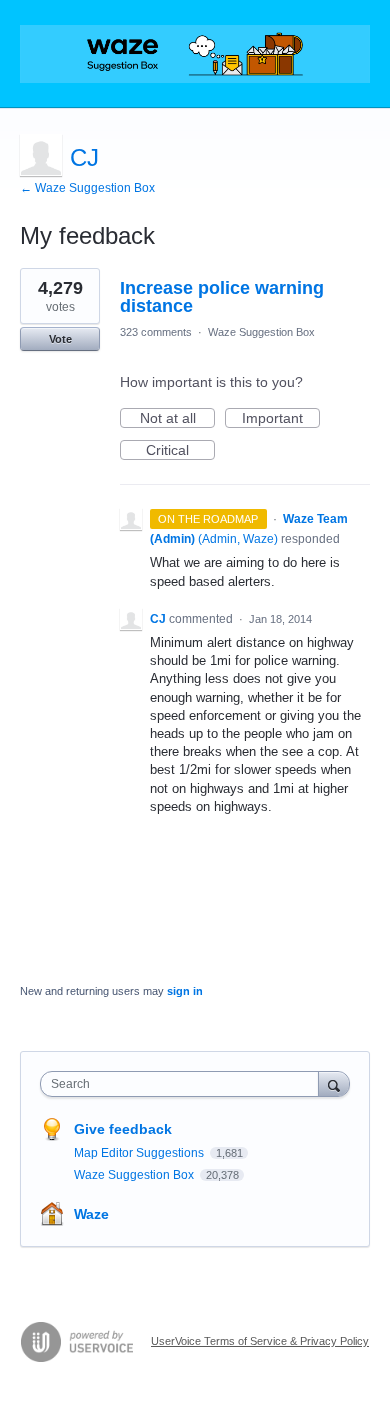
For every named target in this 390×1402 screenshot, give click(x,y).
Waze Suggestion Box (261, 332)
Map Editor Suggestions (140, 1153)
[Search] (334, 1083)
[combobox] (184, 1084)
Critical (180, 451)
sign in (185, 991)
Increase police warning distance (222, 297)
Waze (91, 1214)
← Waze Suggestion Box (87, 188)
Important (281, 419)
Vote (60, 339)
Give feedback (123, 1129)
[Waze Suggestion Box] (195, 54)
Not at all (177, 419)
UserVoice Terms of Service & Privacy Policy (260, 1341)
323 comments (156, 332)
